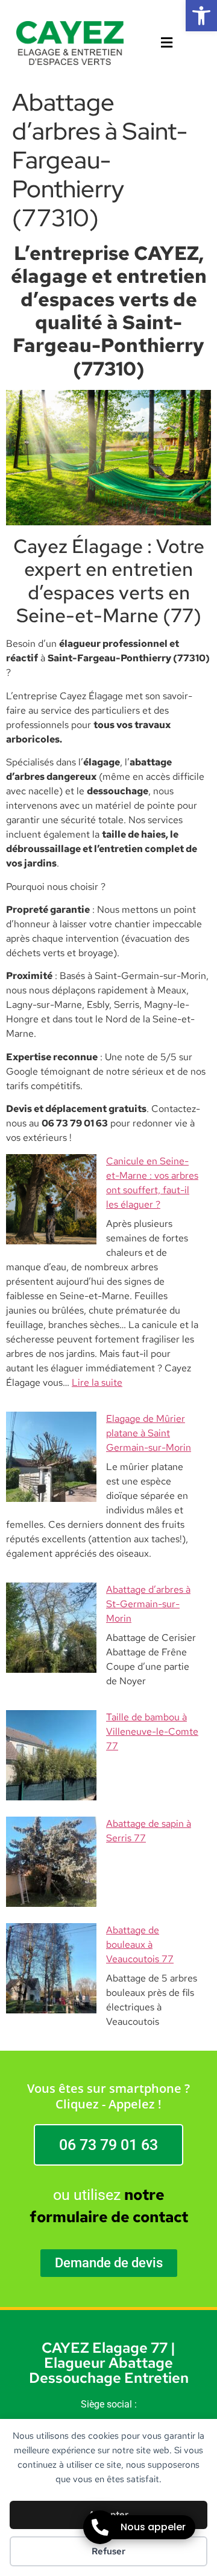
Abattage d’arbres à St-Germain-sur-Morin (148, 1604)
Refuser (108, 2551)
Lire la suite (97, 1382)
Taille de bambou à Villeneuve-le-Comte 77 (152, 1731)
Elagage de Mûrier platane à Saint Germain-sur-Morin (149, 1433)
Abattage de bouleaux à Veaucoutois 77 (140, 1944)
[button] (201, 16)
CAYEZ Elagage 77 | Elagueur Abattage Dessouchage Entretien (109, 2363)
